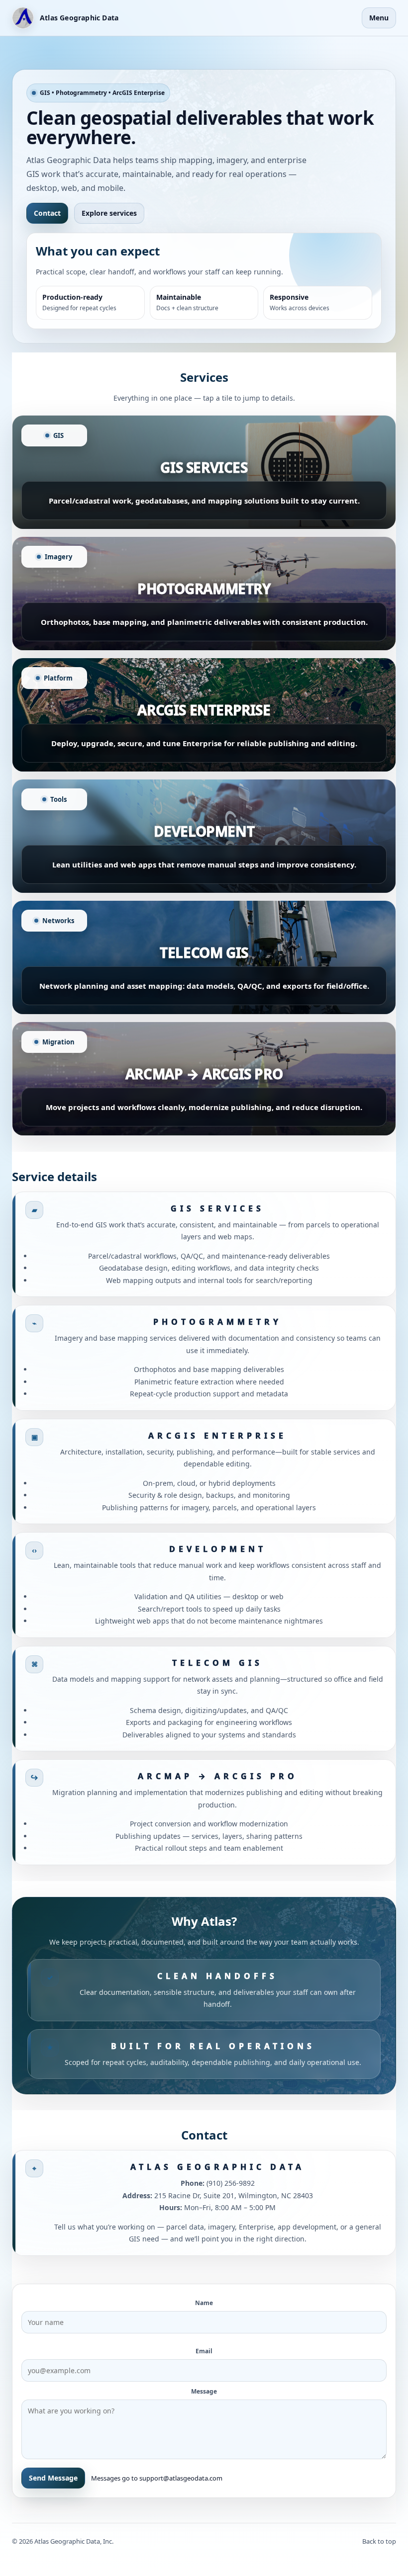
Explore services (109, 213)
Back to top (379, 2541)
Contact (47, 213)
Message (204, 2391)
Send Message (53, 2478)
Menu (379, 18)
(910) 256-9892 (231, 2183)
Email (204, 2351)
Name (204, 2303)
